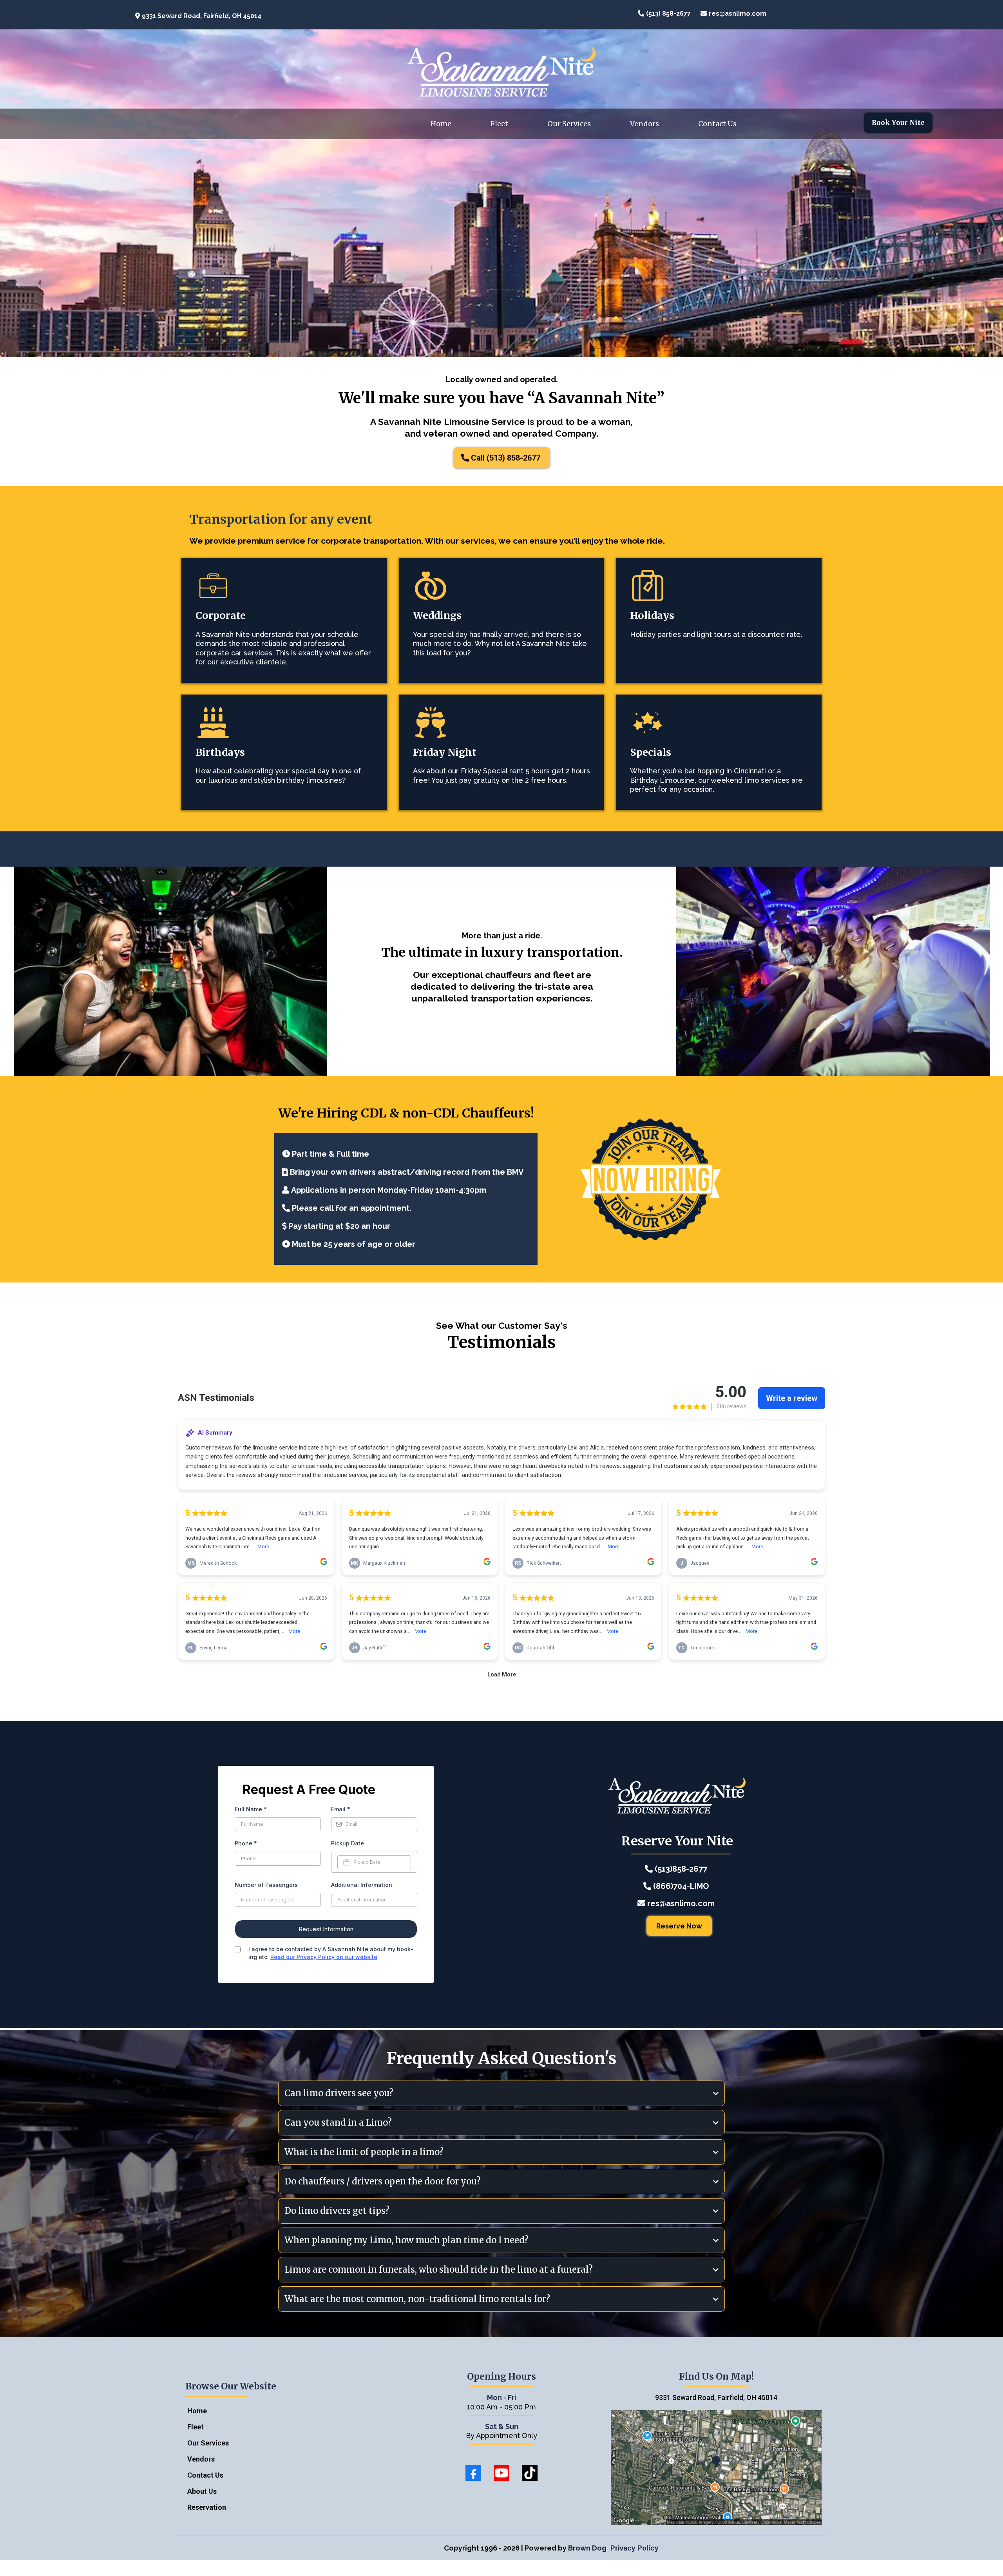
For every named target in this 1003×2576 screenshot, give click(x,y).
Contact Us (717, 124)
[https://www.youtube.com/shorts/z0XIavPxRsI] (286, 586)
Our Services (569, 124)
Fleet (499, 124)
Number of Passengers (266, 1885)
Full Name (251, 1809)
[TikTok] (530, 2473)
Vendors (645, 124)
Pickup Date (348, 1843)
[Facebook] (473, 2473)
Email (341, 1809)
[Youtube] (501, 2473)
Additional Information (362, 1885)
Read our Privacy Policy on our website (324, 1957)
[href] (716, 2468)
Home (441, 124)
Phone (246, 1843)
